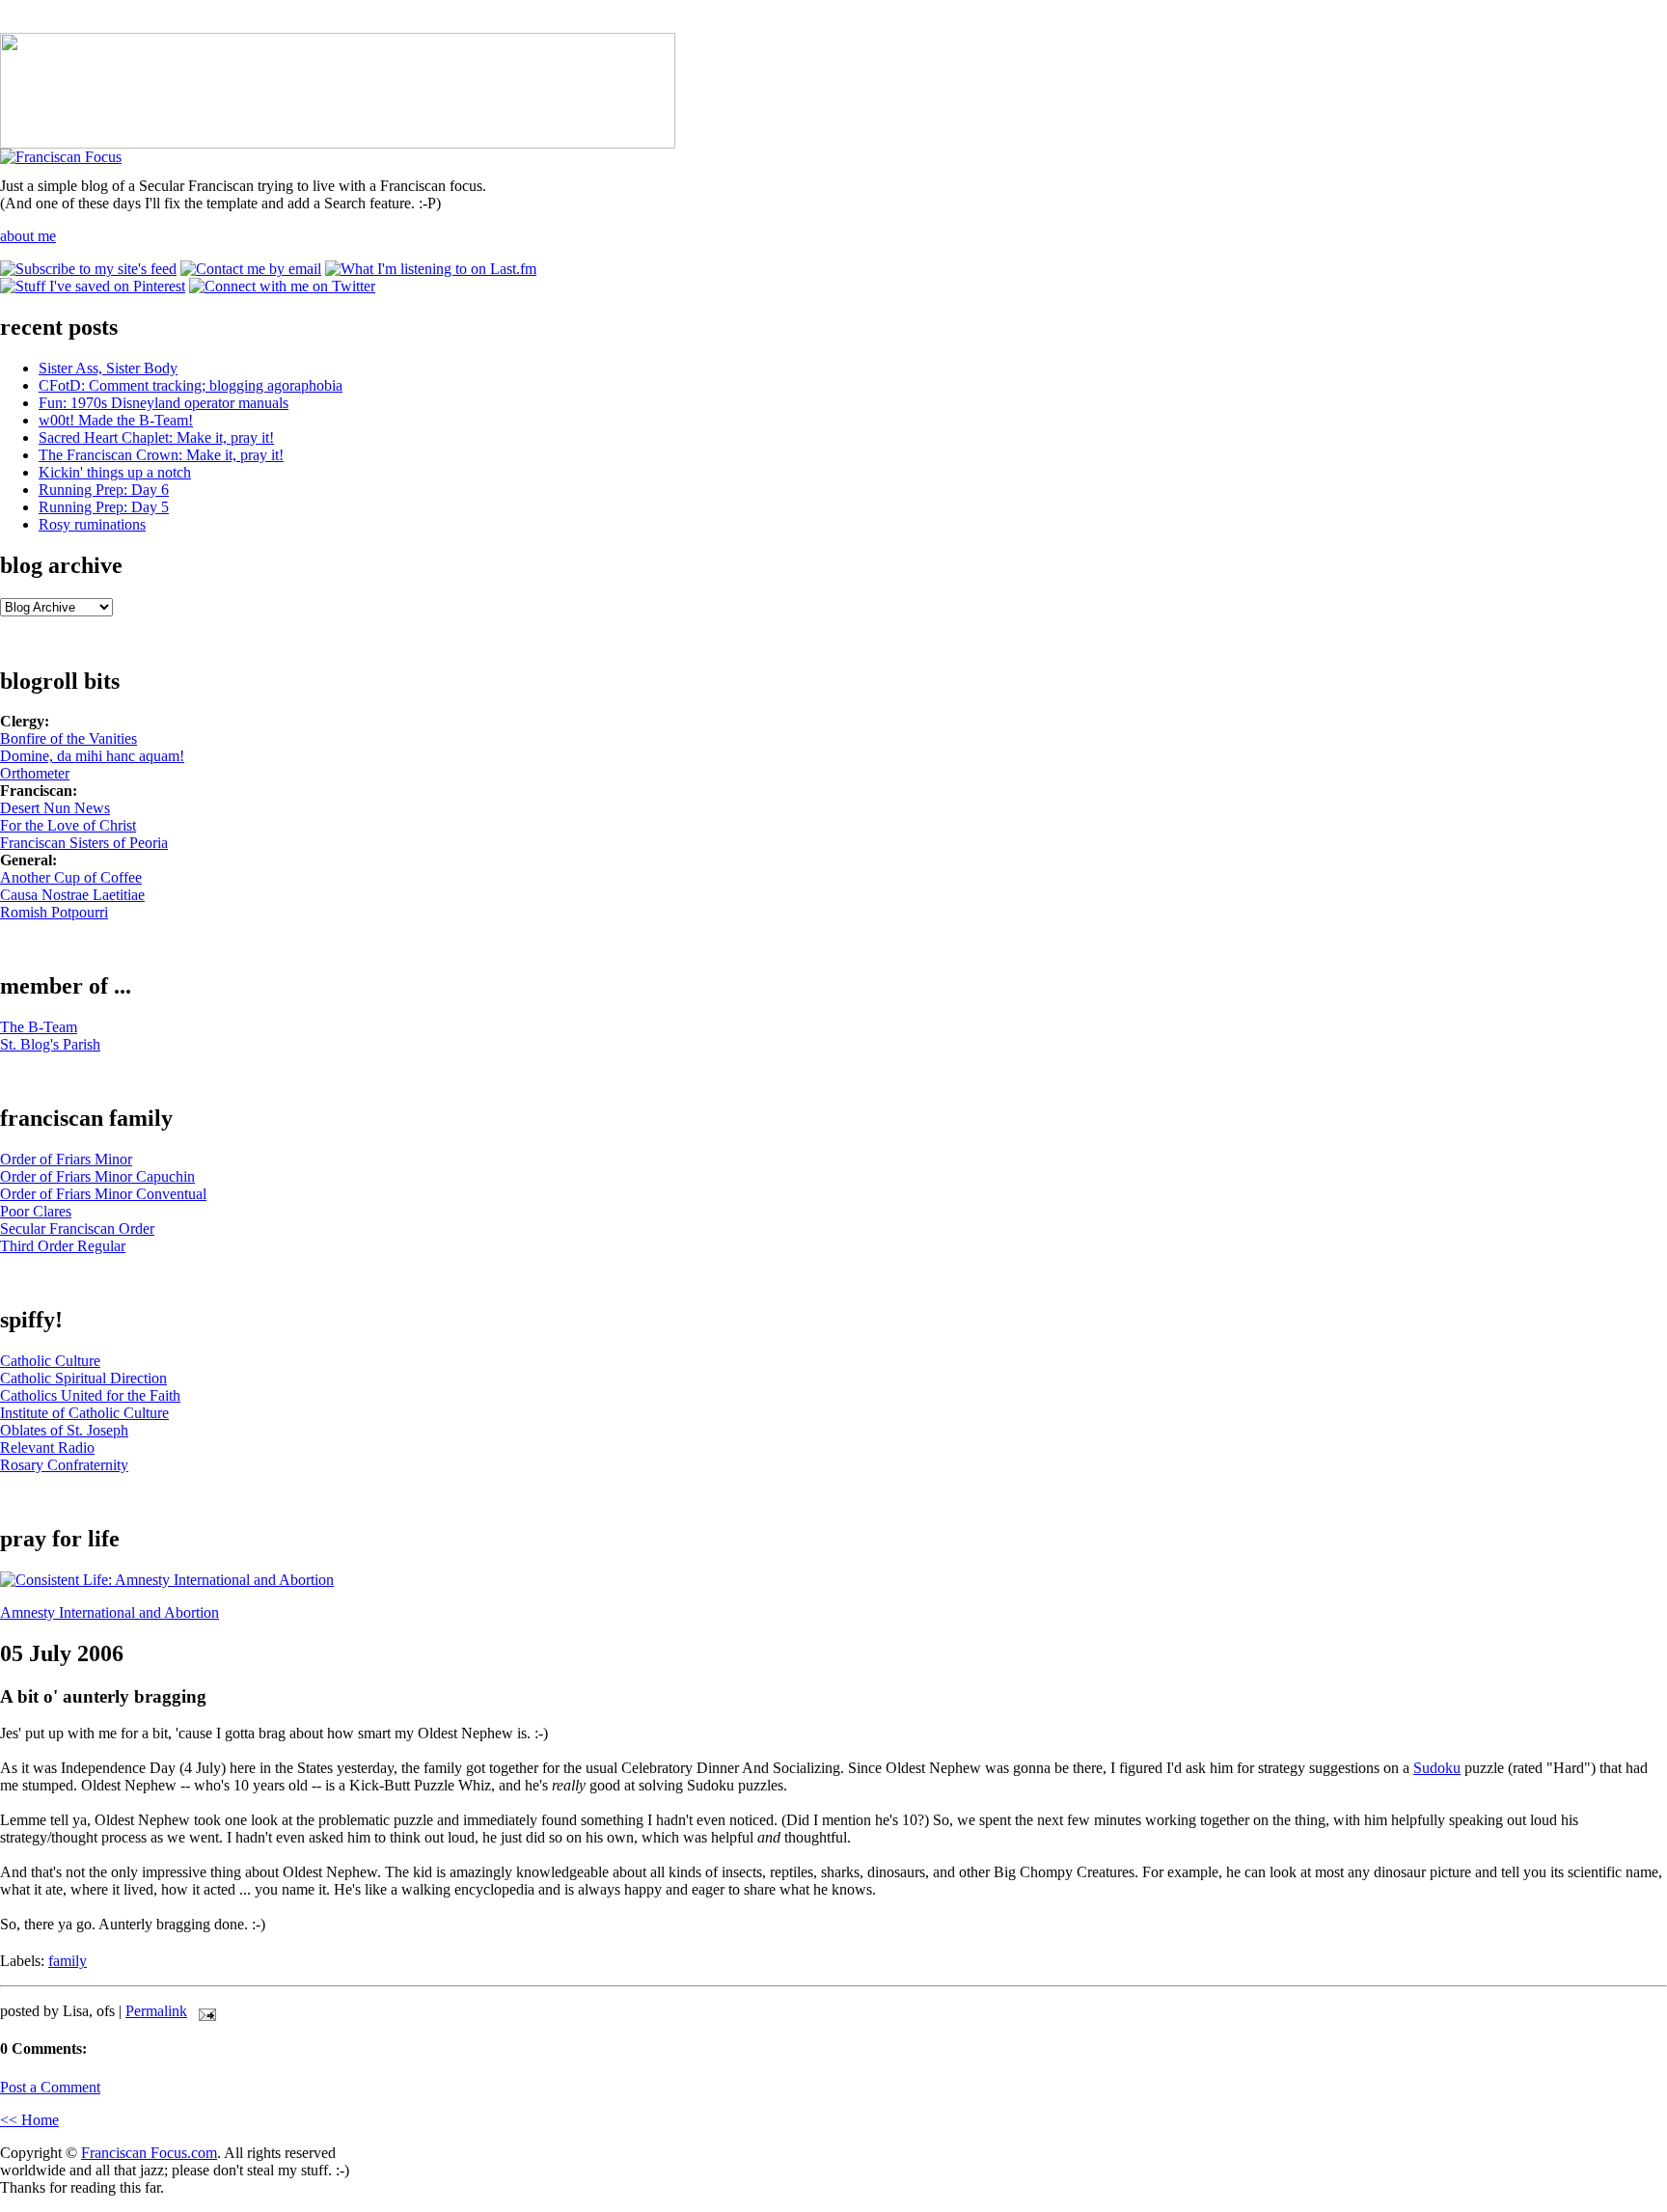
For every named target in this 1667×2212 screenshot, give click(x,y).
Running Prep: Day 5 (104, 507)
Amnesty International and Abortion (109, 1612)
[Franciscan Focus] (61, 157)
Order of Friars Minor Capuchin (97, 1176)
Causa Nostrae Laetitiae (72, 895)
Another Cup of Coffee (71, 877)
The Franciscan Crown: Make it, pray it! (161, 455)
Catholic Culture (50, 1361)
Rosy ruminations (92, 524)
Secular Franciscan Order (77, 1229)
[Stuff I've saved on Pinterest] (93, 286)
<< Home (29, 2120)
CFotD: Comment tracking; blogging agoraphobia (191, 385)
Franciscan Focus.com (149, 2153)
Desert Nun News (55, 808)
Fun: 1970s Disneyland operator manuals (164, 403)
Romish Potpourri (54, 912)
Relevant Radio (47, 1447)
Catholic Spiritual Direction (83, 1378)
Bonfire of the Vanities (68, 738)
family (68, 1961)
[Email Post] (204, 2011)
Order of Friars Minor (66, 1159)
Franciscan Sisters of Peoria (84, 843)
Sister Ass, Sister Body (108, 368)
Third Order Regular (63, 1246)
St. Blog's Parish (50, 1044)
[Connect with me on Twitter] (282, 286)
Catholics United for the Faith (90, 1395)
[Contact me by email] (251, 269)
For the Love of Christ (68, 825)
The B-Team (39, 1027)
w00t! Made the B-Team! (116, 420)
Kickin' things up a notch (115, 472)
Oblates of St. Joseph (64, 1430)
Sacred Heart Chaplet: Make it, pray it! (156, 437)
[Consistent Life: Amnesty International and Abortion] (167, 1580)
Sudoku (1437, 1768)
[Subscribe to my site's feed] (88, 269)
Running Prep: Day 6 (104, 490)
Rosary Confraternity (64, 1465)
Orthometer (35, 773)
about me (28, 236)
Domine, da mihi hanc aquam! (92, 756)
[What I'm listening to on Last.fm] (431, 269)
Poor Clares (36, 1211)
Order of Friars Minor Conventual (103, 1194)
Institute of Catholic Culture (84, 1413)
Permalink (156, 2011)
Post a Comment (50, 2087)
